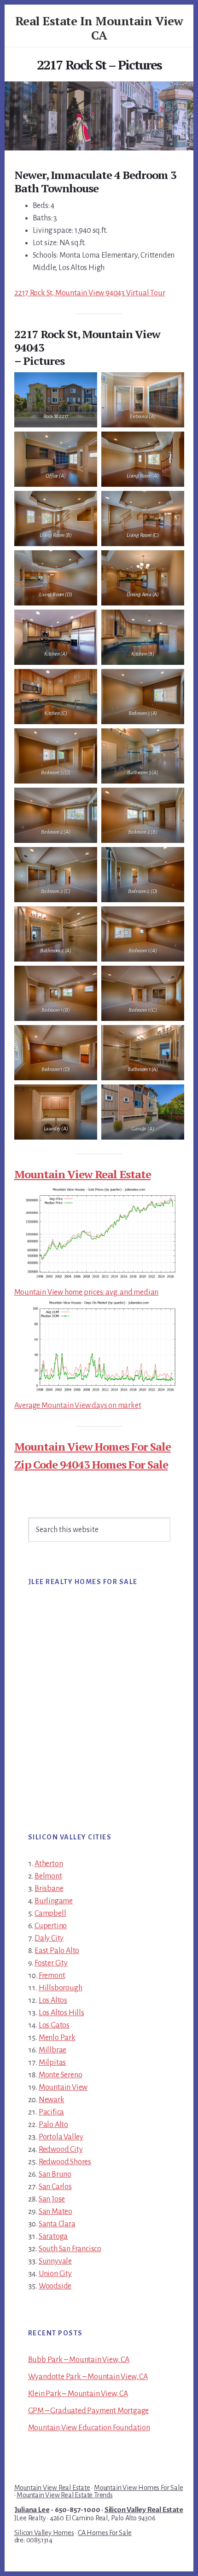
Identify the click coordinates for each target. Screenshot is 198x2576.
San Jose (52, 2199)
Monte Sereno (61, 2075)
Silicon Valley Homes (44, 2533)
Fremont (52, 1976)
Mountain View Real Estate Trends (65, 2495)
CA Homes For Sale (105, 2533)
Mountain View (63, 2087)
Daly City (49, 1938)
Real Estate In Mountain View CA (99, 28)
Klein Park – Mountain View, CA (78, 2394)
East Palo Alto (57, 1951)
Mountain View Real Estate (83, 1174)
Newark (52, 2100)
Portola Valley (61, 2137)
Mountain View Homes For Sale (93, 1446)
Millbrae (52, 2050)
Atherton (49, 1864)
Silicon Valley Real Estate (144, 2510)
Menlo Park (57, 2038)
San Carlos (55, 2187)
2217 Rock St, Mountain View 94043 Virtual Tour (90, 293)
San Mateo (55, 2212)
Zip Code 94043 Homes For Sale (91, 1464)
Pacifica (51, 2112)
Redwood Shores (65, 2162)
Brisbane (49, 1889)
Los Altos (53, 2000)
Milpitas (52, 2063)
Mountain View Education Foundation (89, 2428)
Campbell (50, 1913)
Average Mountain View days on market (78, 1406)
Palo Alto (53, 2125)
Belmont (48, 1876)
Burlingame (54, 1901)
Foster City (51, 1963)
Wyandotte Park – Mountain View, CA (88, 2377)
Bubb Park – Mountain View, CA (79, 2360)
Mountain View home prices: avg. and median (87, 1292)
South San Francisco (70, 2249)
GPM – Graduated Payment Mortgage (89, 2411)
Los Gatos (54, 2025)
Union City (55, 2274)
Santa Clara (57, 2224)
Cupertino (51, 1926)
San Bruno (55, 2174)
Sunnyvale (55, 2261)
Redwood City (61, 2150)
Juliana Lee (32, 2510)
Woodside (55, 2286)
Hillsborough (61, 1988)
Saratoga (53, 2236)
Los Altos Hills (61, 2013)
